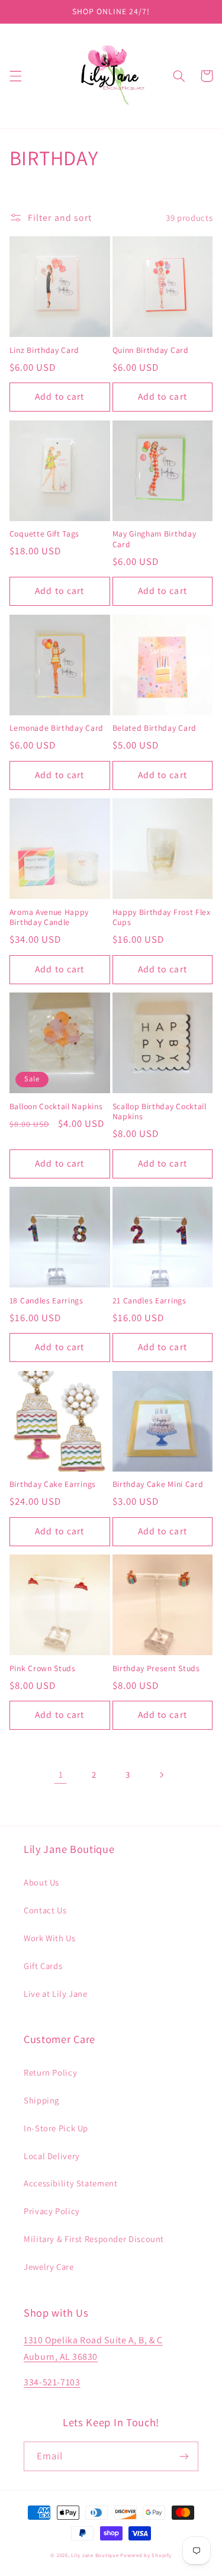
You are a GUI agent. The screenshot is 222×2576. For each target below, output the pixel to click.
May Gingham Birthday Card (155, 539)
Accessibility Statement (71, 2183)
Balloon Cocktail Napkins (56, 1106)
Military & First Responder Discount (94, 2239)
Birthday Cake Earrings (53, 1484)
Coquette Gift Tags (44, 534)
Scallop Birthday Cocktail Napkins (160, 1112)
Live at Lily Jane (56, 1994)
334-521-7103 (52, 2382)
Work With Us (50, 1938)
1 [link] (61, 1774)
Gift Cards (43, 1966)
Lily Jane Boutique (95, 2555)
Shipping (41, 2100)
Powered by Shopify (146, 2555)
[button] (15, 76)
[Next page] (161, 1775)
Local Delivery (52, 2156)
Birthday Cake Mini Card (158, 1484)
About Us (41, 1882)
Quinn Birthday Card (151, 350)
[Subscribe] (184, 2456)
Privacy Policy (52, 2211)
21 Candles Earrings (149, 1301)
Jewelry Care (49, 2267)
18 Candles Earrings (46, 1301)
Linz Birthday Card (44, 350)
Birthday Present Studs (156, 1668)
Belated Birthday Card (155, 728)
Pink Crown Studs (43, 1668)
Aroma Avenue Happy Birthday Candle (49, 918)
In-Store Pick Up (56, 2128)
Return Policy (50, 2072)
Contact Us (45, 1910)
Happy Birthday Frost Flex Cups (162, 918)
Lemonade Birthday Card (57, 728)
